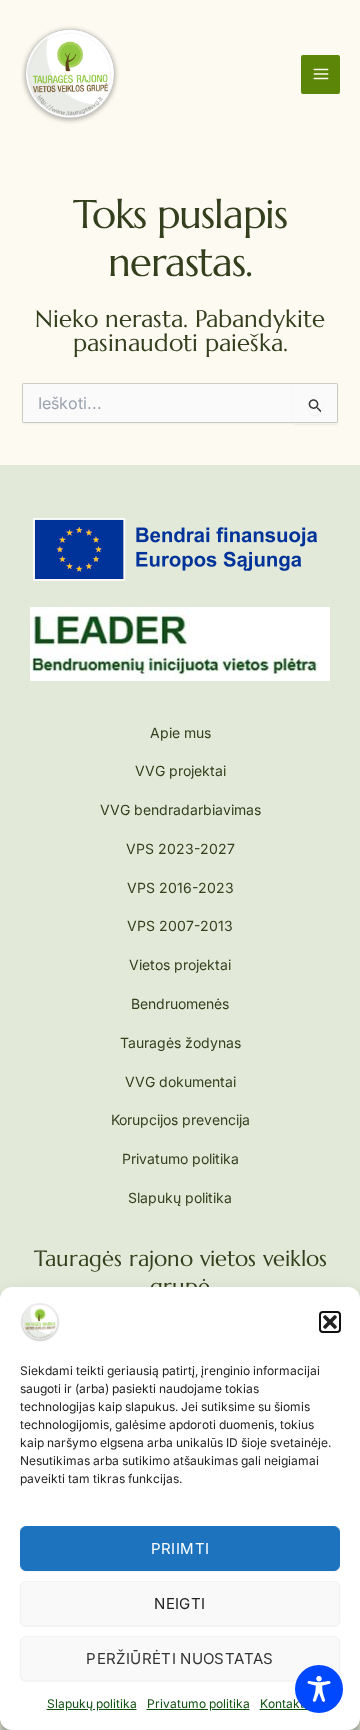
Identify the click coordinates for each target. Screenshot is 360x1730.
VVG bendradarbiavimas (180, 809)
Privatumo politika (198, 1703)
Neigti (179, 1603)
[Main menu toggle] (320, 74)
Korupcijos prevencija (180, 1119)
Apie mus (180, 732)
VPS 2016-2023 (180, 887)
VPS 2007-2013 (180, 925)
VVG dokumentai (180, 1081)
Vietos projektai (180, 964)
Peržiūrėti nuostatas (179, 1658)
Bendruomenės (180, 1003)
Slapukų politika (92, 1703)
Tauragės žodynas (180, 1042)
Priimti (180, 1548)
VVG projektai (180, 770)
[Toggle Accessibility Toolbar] (319, 1689)
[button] (330, 1322)
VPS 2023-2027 (180, 848)
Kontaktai (287, 1703)
